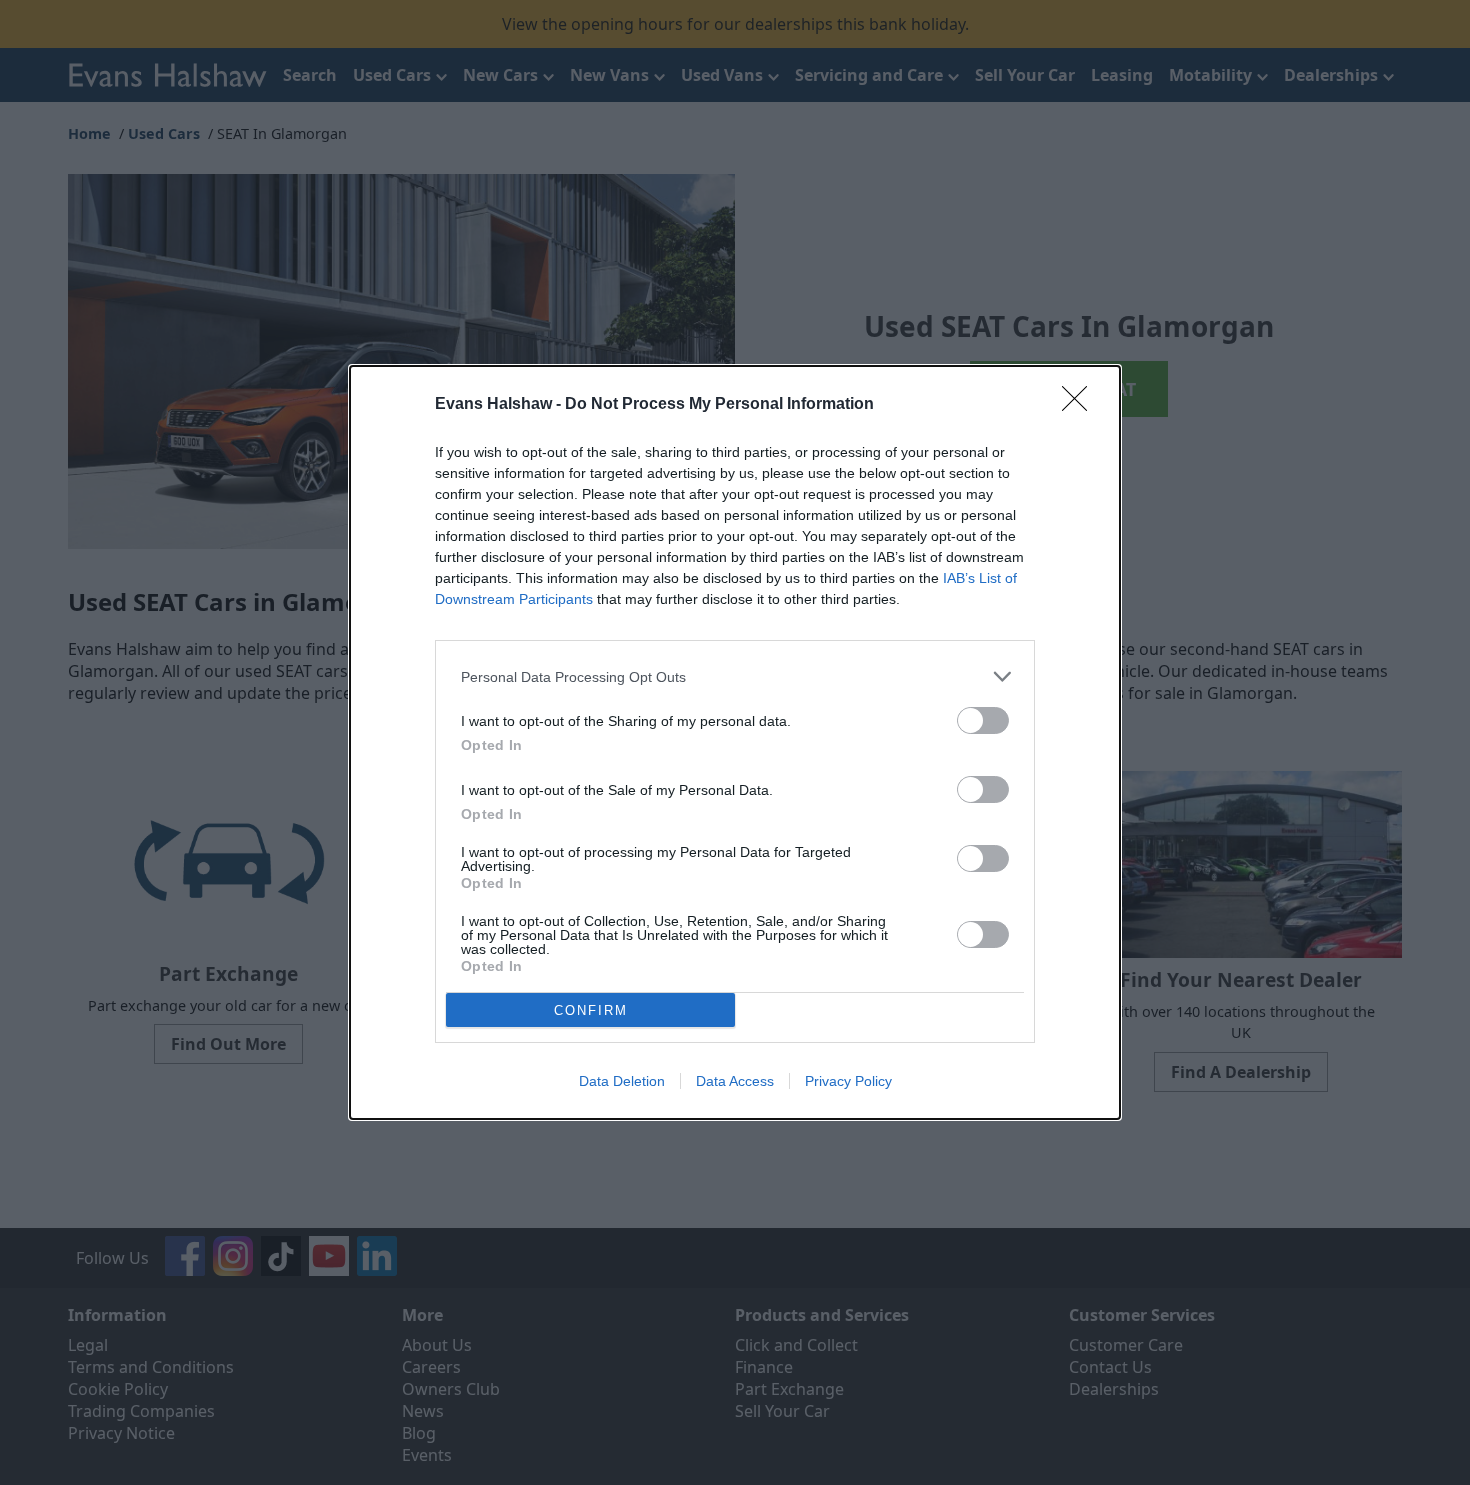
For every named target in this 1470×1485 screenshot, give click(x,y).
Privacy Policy (848, 1081)
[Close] (1081, 405)
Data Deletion (622, 1081)
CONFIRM (591, 1010)
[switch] (983, 720)
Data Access (735, 1081)
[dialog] (735, 742)
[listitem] (735, 676)
